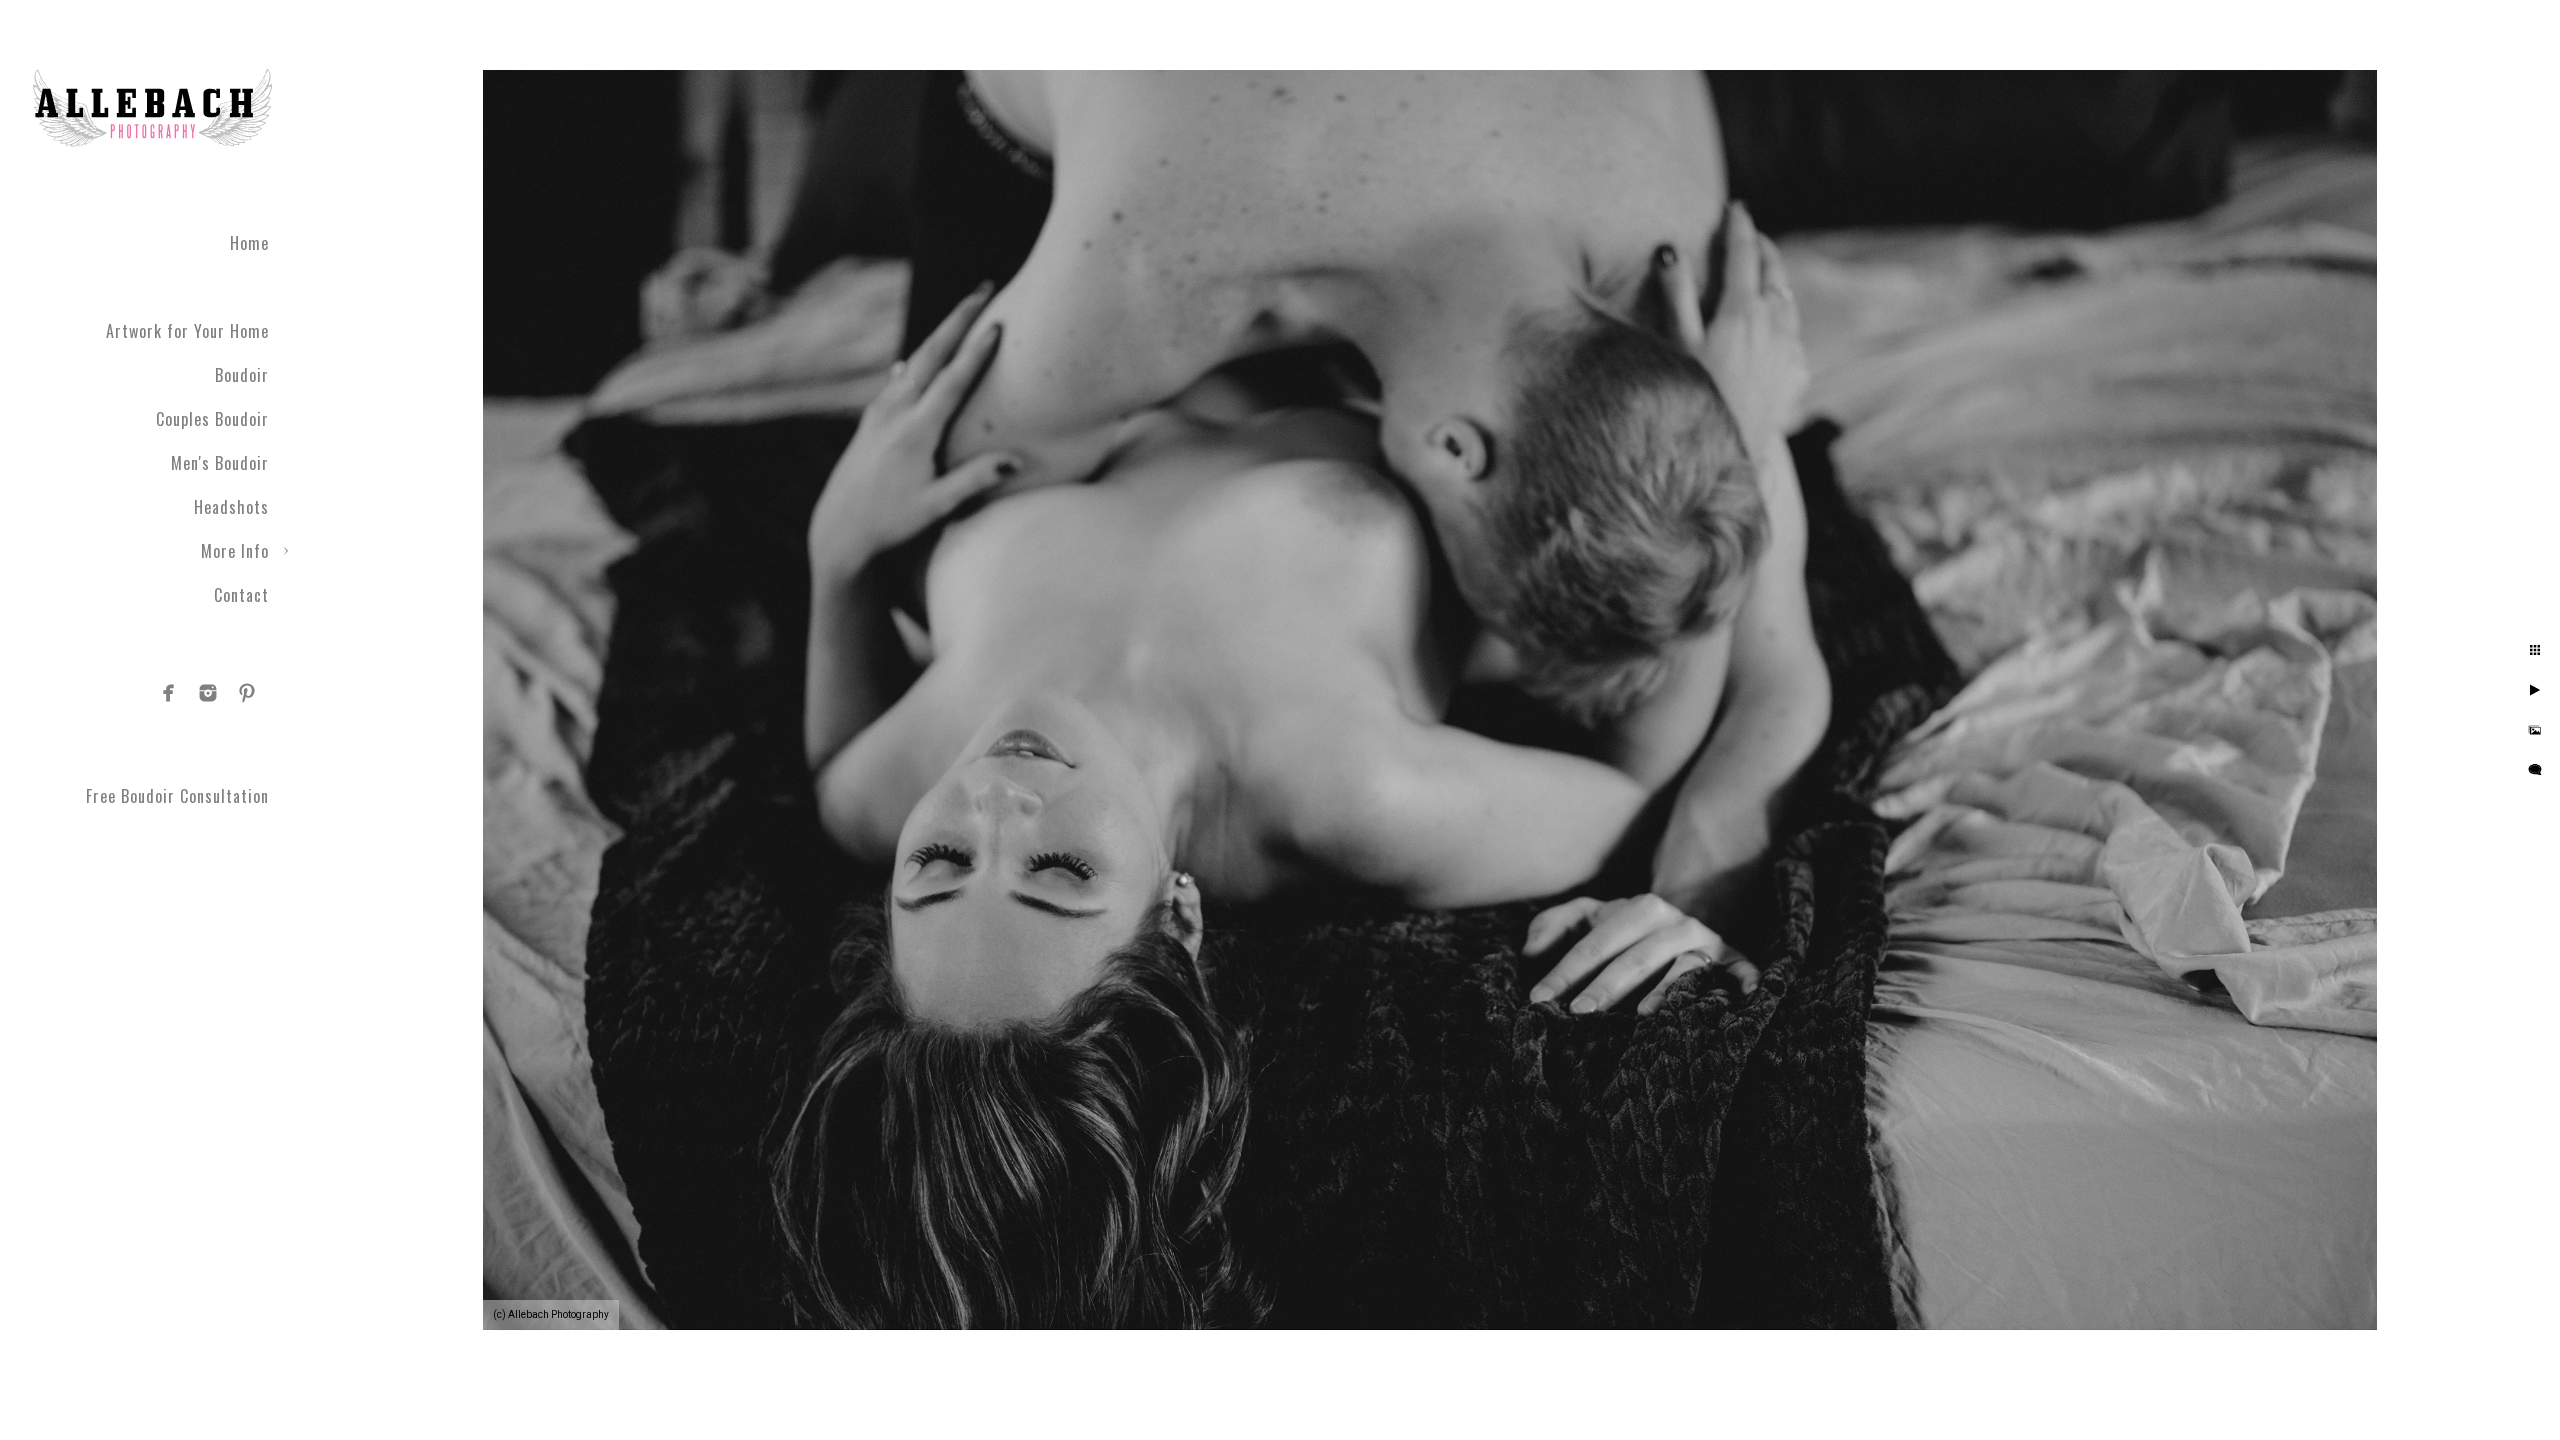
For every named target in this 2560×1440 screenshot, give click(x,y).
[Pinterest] (247, 693)
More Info (235, 551)
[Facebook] (169, 693)
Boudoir (242, 375)
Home (249, 243)
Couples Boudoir (212, 419)
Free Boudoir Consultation (177, 796)
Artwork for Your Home (187, 331)
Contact (241, 595)
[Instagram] (208, 693)
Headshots (231, 507)
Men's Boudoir (220, 463)
